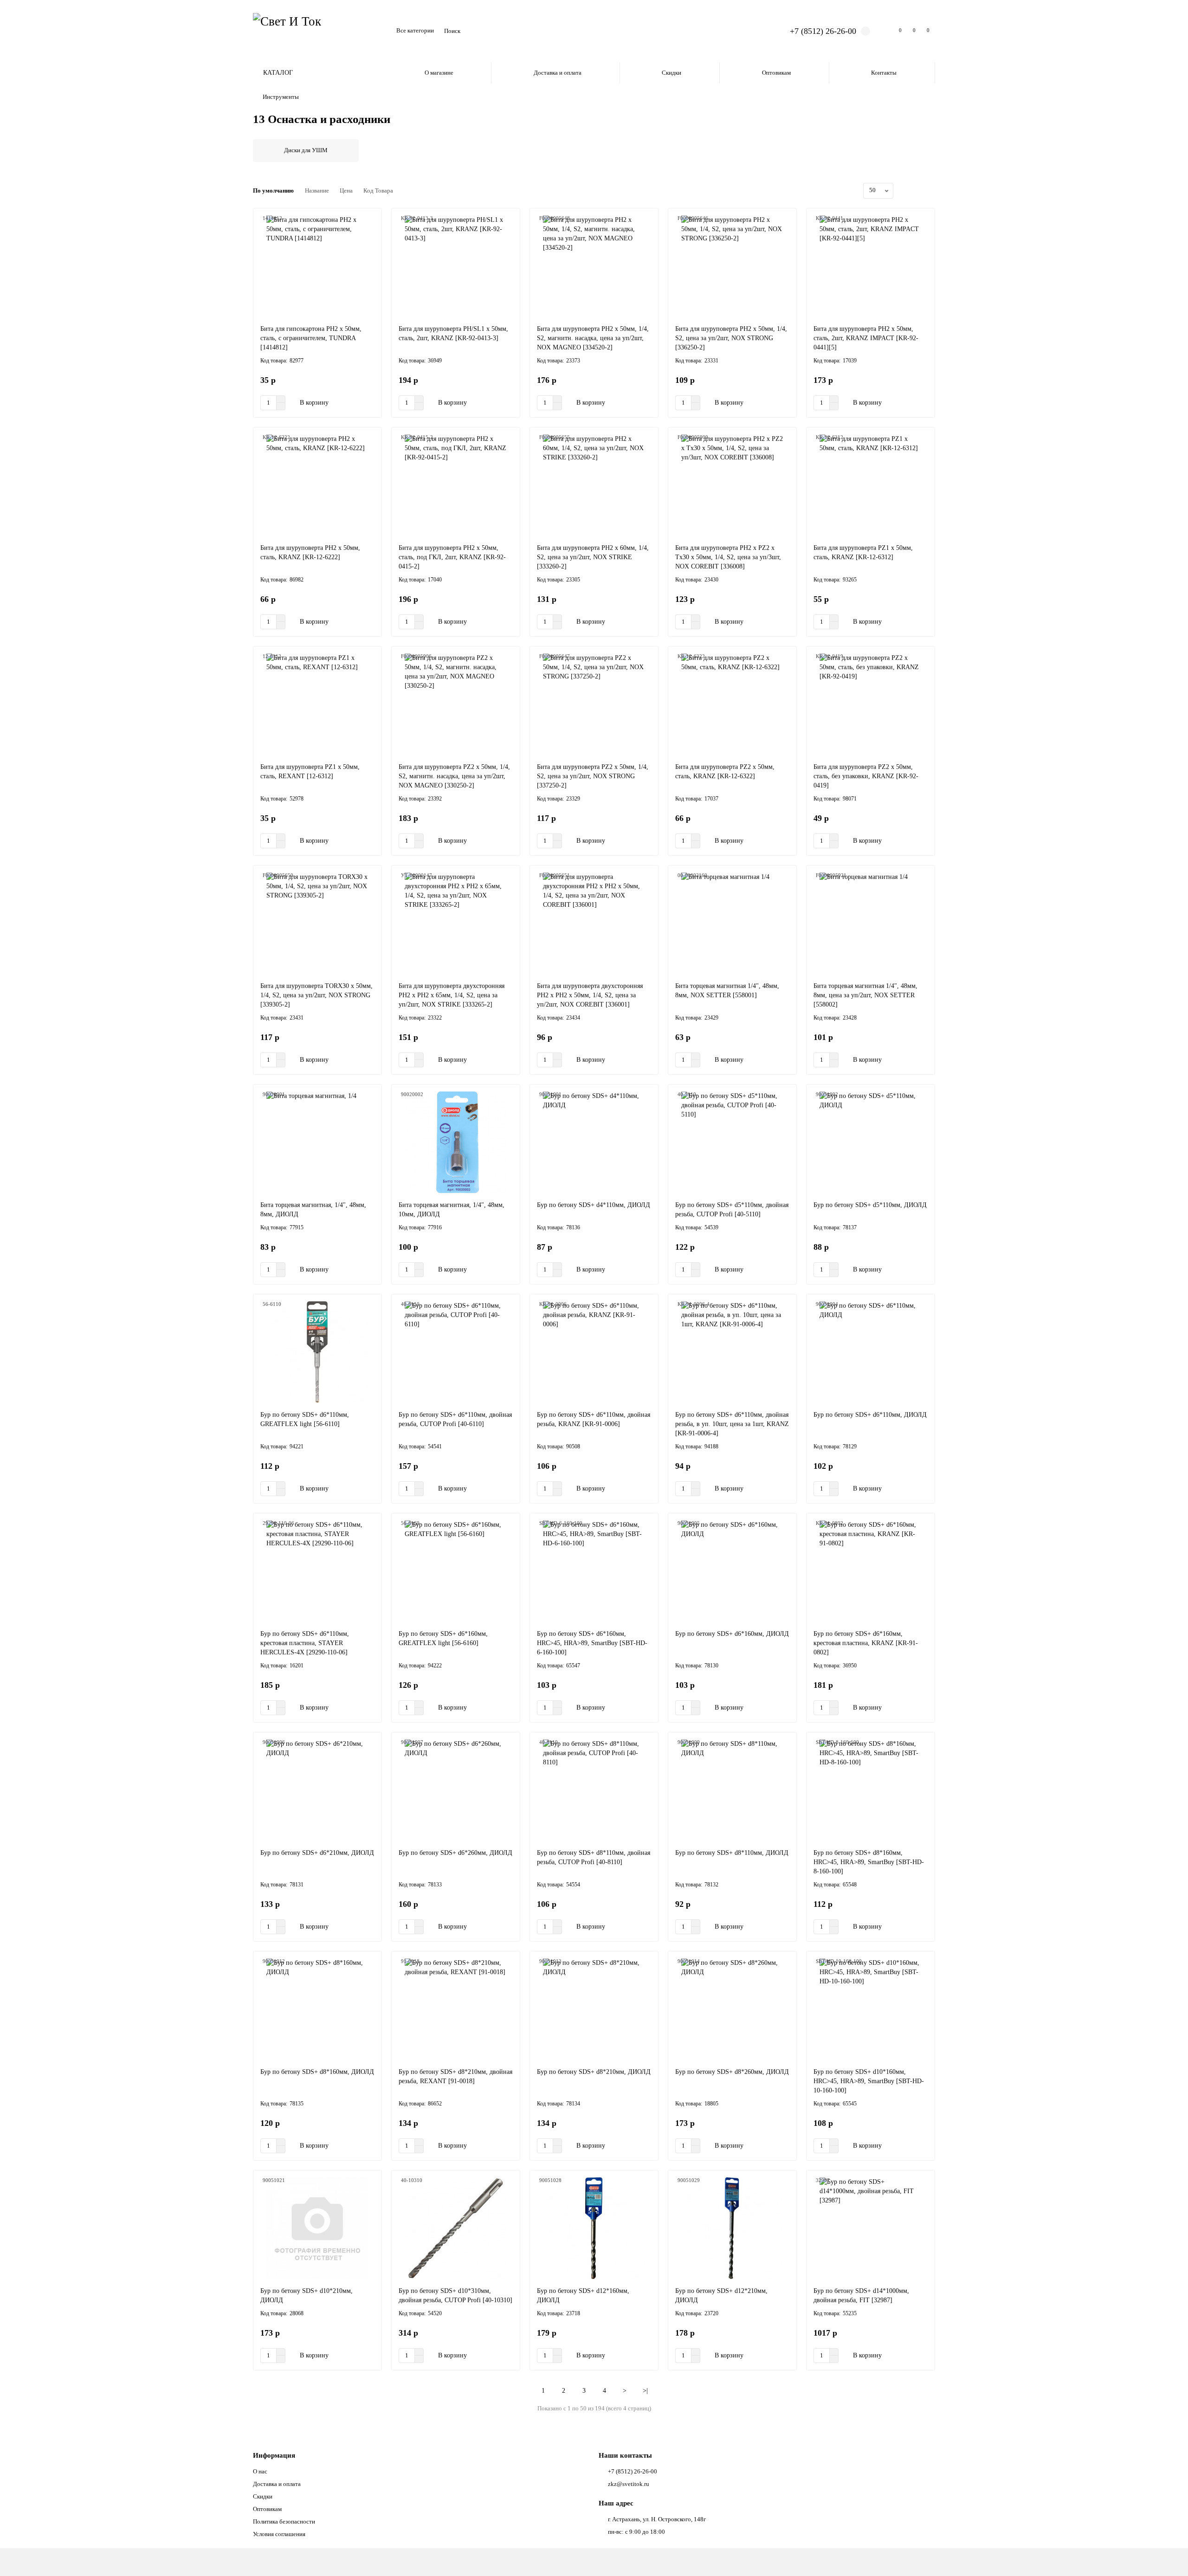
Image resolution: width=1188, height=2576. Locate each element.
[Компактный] (930, 191)
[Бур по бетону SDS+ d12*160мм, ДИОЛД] (594, 2228)
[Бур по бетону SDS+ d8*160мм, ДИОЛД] (317, 2009)
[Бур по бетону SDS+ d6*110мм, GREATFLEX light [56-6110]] (317, 1352)
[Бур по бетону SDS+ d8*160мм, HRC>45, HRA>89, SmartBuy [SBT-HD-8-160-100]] (871, 1790)
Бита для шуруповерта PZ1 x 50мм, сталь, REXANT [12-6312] (310, 772)
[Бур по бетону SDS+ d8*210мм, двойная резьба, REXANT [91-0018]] (456, 2009)
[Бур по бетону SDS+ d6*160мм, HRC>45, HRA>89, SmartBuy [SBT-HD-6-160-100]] (594, 1571)
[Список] (919, 191)
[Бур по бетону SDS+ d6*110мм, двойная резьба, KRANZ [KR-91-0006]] (594, 1352)
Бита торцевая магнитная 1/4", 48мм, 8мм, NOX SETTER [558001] (727, 991)
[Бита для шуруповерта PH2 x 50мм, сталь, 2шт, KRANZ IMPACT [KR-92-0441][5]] (871, 266)
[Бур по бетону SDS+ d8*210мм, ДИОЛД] (594, 2009)
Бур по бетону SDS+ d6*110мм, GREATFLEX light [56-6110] (305, 1419)
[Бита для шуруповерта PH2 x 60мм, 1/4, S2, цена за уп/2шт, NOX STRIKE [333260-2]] (594, 485)
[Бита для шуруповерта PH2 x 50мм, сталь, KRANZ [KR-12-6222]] (317, 485)
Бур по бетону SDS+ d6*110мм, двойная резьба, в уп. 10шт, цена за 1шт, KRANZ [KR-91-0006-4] (732, 1424)
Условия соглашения (279, 2534)
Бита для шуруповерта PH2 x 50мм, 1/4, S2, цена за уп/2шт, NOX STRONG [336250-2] (731, 338)
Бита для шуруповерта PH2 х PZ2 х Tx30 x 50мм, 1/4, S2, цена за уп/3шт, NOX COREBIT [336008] (728, 557)
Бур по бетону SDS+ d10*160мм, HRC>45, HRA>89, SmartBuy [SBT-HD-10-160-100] (869, 2081)
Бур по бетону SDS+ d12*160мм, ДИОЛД (583, 2295)
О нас (260, 2471)
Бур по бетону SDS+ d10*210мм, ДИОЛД (307, 2295)
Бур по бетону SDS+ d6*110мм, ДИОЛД (870, 1415)
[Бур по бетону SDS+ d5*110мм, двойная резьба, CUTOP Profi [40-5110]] (732, 1143)
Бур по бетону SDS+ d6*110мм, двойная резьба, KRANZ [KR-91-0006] (594, 1419)
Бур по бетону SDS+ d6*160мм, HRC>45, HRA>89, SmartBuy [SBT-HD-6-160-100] (592, 1643)
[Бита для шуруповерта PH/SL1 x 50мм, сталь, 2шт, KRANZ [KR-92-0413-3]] (456, 266)
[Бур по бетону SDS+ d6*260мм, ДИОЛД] (456, 1790)
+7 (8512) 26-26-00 (823, 31)
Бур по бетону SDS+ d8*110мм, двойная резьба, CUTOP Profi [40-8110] (594, 1857)
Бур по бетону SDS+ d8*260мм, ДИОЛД (732, 2072)
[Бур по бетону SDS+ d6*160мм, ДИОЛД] (732, 1571)
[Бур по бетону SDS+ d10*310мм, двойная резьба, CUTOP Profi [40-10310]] (456, 2228)
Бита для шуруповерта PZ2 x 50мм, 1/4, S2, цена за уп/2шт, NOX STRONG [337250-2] (593, 776)
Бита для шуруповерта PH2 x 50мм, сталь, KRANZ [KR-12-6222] (310, 552)
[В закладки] (370, 220)
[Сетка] (908, 191)
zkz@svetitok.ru (629, 2484)
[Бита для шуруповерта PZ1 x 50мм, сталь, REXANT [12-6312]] (317, 704)
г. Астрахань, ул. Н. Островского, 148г (657, 2519)
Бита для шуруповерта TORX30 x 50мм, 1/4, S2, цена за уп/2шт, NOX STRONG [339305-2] (316, 995)
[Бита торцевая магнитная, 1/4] (317, 1143)
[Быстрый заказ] (347, 403)
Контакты (884, 73)
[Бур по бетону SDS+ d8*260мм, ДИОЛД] (732, 2009)
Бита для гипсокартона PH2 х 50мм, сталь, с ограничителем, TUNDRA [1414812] (311, 338)
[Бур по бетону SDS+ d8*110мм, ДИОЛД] (732, 1790)
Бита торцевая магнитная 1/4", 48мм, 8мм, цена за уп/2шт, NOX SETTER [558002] (865, 995)
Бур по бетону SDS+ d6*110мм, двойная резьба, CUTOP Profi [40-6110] (455, 1419)
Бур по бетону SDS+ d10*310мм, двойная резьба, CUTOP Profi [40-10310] (455, 2295)
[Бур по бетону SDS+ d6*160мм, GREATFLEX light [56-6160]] (456, 1571)
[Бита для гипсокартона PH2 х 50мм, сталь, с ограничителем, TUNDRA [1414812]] (317, 266)
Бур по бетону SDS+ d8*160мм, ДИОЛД (317, 2072)
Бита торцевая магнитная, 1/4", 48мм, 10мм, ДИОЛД (452, 1210)
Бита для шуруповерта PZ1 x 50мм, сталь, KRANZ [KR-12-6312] (863, 552)
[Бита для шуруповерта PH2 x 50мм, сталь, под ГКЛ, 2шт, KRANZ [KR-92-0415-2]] (456, 485)
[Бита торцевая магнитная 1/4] (732, 923)
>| (645, 2391)
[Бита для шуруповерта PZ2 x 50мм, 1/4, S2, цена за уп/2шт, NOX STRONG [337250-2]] (594, 704)
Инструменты (281, 97)
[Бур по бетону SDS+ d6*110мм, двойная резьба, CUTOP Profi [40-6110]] (456, 1352)
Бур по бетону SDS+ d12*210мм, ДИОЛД (721, 2295)
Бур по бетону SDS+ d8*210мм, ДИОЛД (594, 2072)
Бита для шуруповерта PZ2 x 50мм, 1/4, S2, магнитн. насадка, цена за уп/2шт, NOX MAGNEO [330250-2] (454, 776)
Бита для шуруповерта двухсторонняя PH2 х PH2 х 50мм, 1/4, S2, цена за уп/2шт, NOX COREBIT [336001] (590, 995)
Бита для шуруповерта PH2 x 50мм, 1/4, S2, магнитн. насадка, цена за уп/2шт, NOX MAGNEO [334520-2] (593, 338)
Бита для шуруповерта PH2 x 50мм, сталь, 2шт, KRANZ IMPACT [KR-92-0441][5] (866, 338)
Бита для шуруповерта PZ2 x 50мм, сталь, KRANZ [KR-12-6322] (725, 772)
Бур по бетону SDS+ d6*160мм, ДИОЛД (732, 1634)
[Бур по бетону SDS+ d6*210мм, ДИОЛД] (317, 1790)
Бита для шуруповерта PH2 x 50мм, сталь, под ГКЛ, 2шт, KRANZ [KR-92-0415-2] (452, 557)
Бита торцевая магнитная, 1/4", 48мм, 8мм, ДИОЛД (313, 1210)
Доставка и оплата (558, 73)
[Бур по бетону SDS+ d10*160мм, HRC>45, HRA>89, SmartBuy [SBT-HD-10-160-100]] (871, 2009)
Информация (274, 2455)
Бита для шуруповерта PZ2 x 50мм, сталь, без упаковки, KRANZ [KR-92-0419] (866, 776)
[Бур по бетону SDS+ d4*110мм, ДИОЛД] (594, 1143)
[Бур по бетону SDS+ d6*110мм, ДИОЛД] (871, 1352)
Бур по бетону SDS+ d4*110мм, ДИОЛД (594, 1205)
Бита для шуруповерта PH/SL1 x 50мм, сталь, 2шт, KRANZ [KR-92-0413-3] (453, 333)
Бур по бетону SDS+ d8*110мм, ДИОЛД (732, 1853)
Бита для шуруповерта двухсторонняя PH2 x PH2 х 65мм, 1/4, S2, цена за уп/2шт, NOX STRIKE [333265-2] (452, 995)
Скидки (671, 73)
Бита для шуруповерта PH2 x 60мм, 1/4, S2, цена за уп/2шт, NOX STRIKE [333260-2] (593, 557)
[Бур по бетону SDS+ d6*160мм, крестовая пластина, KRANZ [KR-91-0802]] (871, 1571)
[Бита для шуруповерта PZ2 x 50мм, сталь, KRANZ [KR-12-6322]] (732, 704)
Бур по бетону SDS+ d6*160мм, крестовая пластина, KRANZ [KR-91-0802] (866, 1643)
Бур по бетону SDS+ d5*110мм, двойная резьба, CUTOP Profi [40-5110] (732, 1210)
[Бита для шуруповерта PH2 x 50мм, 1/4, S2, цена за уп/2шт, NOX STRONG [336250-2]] (732, 266)
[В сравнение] (370, 237)
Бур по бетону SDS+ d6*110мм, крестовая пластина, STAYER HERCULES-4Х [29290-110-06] (305, 1643)
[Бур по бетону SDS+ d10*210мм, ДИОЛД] (317, 2228)
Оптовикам (776, 73)
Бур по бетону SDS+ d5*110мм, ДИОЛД (870, 1205)
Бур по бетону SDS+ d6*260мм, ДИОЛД (455, 1853)
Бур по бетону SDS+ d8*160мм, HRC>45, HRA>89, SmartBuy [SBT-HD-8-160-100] (869, 1862)
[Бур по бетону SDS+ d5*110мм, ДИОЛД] (871, 1143)
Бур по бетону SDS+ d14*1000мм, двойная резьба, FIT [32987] (861, 2295)
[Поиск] (757, 31)
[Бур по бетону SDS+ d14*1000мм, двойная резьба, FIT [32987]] (871, 2228)
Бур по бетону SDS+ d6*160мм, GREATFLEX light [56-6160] (443, 1638)
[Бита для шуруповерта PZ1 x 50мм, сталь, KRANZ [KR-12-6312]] (871, 485)
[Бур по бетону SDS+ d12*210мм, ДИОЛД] (732, 2228)
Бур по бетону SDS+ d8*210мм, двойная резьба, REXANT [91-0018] (455, 2076)
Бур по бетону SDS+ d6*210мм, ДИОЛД (317, 1853)
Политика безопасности (284, 2521)
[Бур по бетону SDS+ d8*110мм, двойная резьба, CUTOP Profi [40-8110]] (594, 1790)
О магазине (439, 73)
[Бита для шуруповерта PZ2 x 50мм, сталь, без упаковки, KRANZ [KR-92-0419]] (871, 704)
